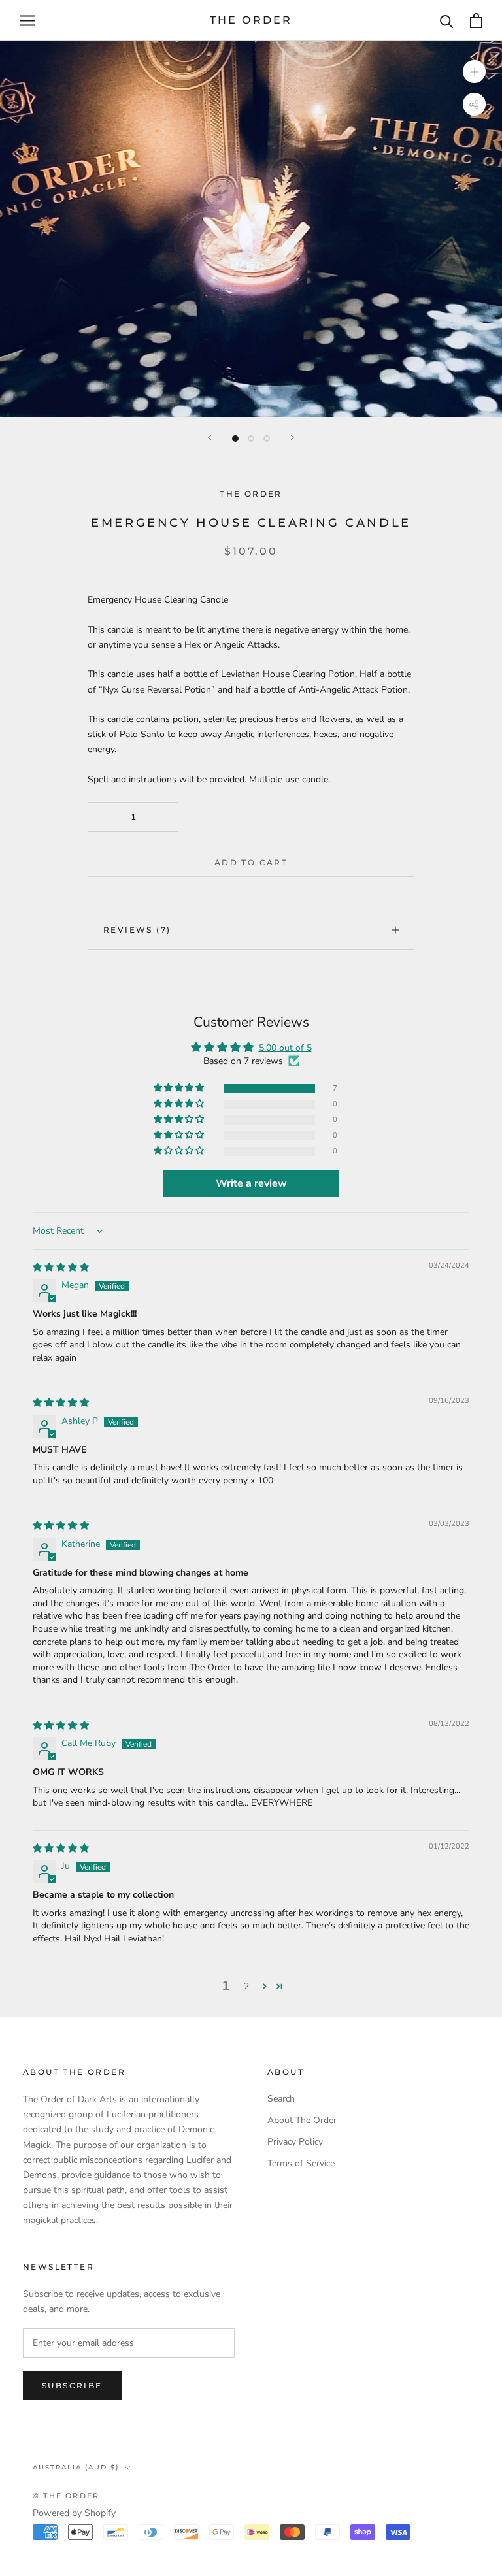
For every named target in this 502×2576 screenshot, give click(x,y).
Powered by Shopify (74, 2513)
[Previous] (210, 438)
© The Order (66, 2496)
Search (281, 2099)
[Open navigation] (27, 21)
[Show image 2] (251, 438)
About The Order (302, 2120)
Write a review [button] (251, 1183)
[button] (180, 1088)
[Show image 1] (235, 438)
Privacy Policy (295, 2142)
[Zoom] (474, 72)
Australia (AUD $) (76, 2467)
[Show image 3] (267, 438)
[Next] (292, 438)
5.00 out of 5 (285, 1048)
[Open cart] (476, 21)
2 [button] (246, 1986)
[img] (61, 1267)
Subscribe (72, 2386)
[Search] (447, 21)
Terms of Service (301, 2163)
